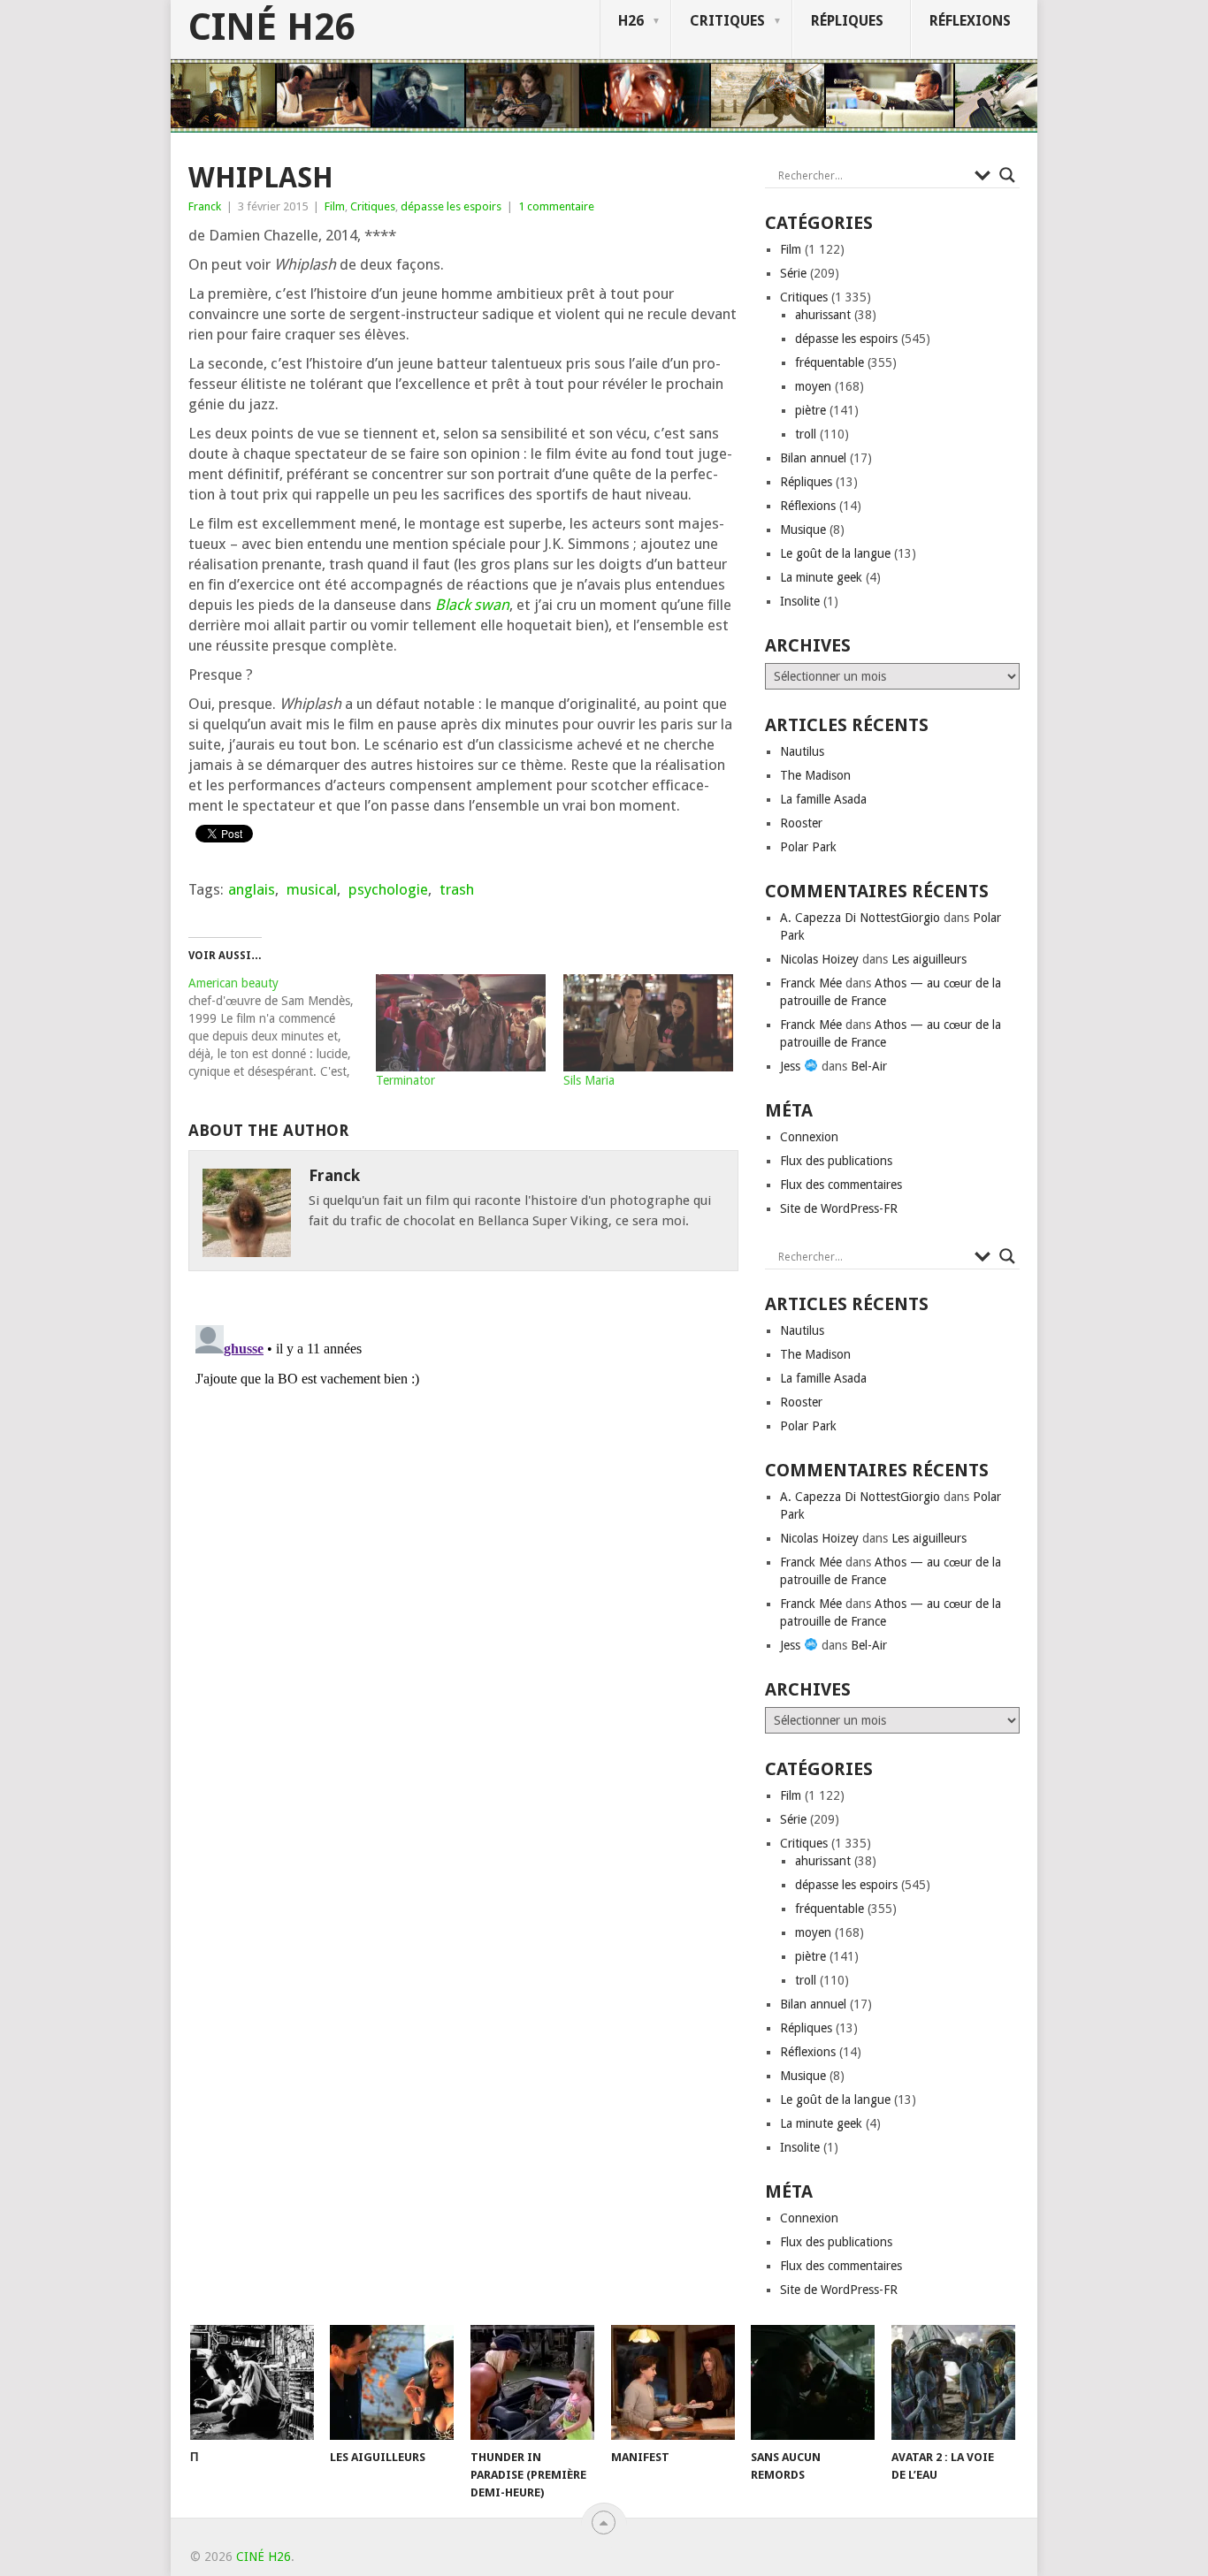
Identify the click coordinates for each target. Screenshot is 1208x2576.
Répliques (847, 21)
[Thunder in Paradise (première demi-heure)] (532, 2382)
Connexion (809, 1137)
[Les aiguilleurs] (392, 2382)
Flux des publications (836, 1161)
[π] (252, 2382)
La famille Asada (823, 799)
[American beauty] (282, 1027)
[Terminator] (461, 1023)
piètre (810, 410)
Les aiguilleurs (929, 959)
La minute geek (821, 577)
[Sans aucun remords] (813, 2382)
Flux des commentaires (841, 1185)
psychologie (388, 889)
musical (312, 889)
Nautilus (802, 751)
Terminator (405, 1080)
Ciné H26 (271, 27)
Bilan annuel (813, 458)
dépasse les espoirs (451, 206)
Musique (803, 530)
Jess (792, 1066)
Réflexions (970, 21)
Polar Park (808, 847)
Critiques (727, 21)
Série (793, 273)
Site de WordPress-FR (839, 1208)
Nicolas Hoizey (819, 959)
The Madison (815, 775)
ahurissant (823, 315)
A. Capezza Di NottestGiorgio (860, 918)
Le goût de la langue (835, 553)
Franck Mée (811, 983)
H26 (631, 21)
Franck (205, 206)
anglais (252, 889)
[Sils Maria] (648, 1023)
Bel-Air (869, 1066)
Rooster (801, 823)
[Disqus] (463, 1539)
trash (457, 889)
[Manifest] (673, 2382)
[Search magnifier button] (1007, 175)
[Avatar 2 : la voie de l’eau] (953, 2382)
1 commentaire (556, 206)
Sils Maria (589, 1080)
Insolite (800, 601)
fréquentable (830, 362)
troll (806, 434)
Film (335, 206)
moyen (813, 386)
